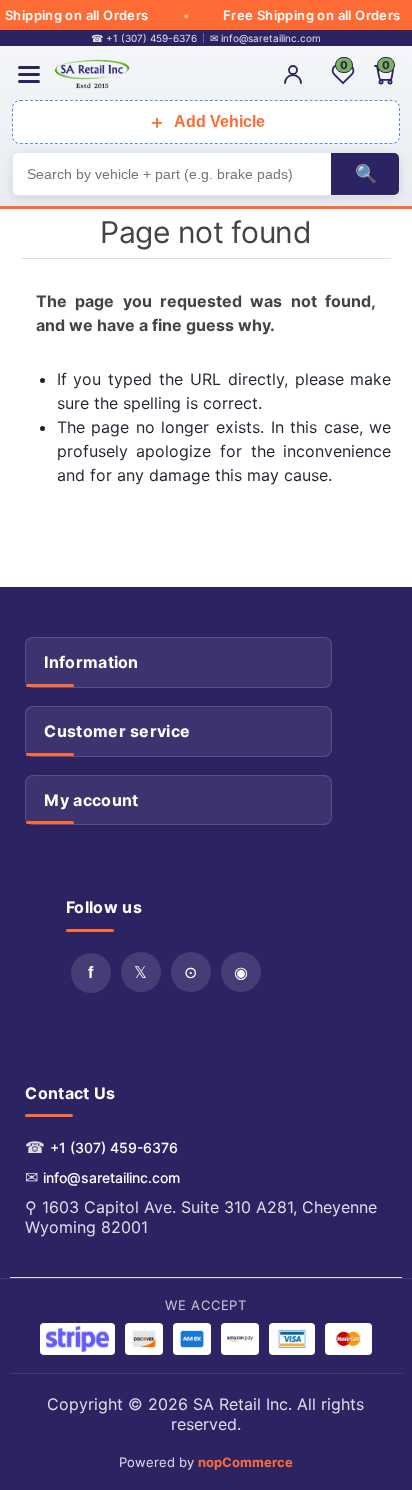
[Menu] (29, 74)
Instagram (241, 972)
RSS (191, 972)
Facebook (91, 973)
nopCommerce (245, 1462)
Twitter (141, 972)
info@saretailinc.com (111, 1177)
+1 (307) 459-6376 (114, 1147)
